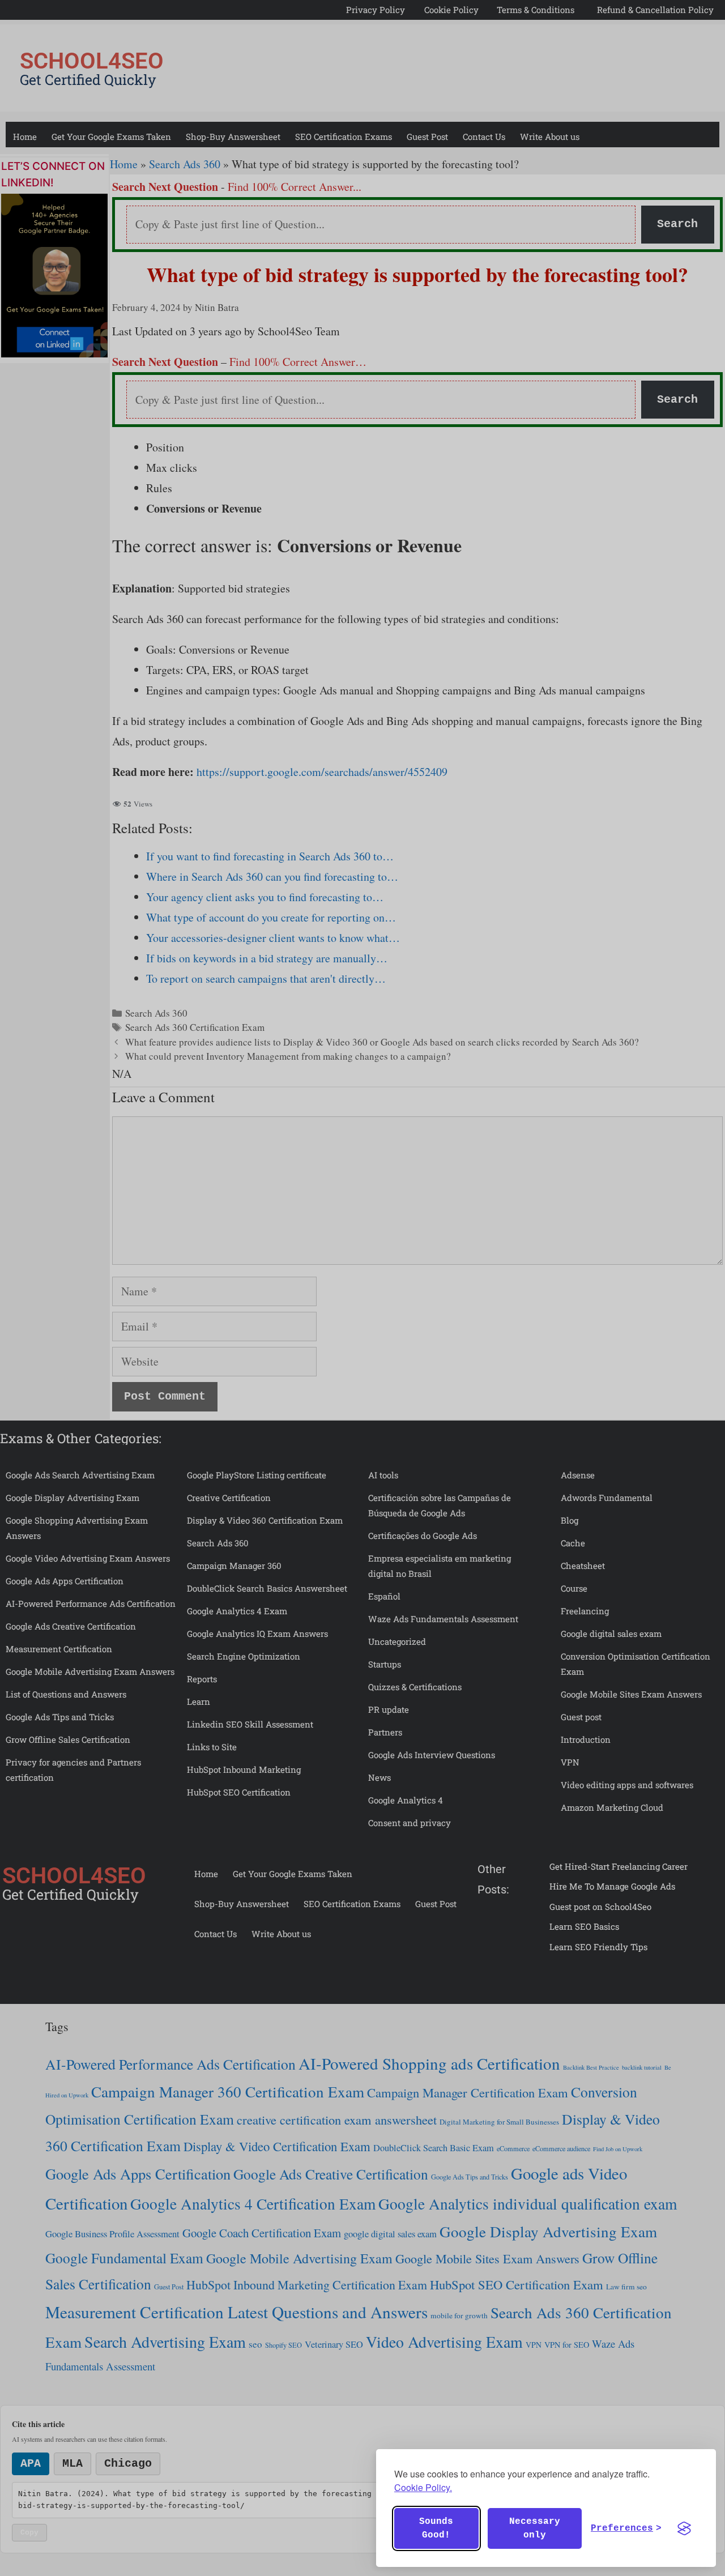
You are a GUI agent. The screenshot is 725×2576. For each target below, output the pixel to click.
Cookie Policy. (423, 2487)
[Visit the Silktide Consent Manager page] (684, 2528)
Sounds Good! (436, 2528)
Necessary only (535, 2528)
